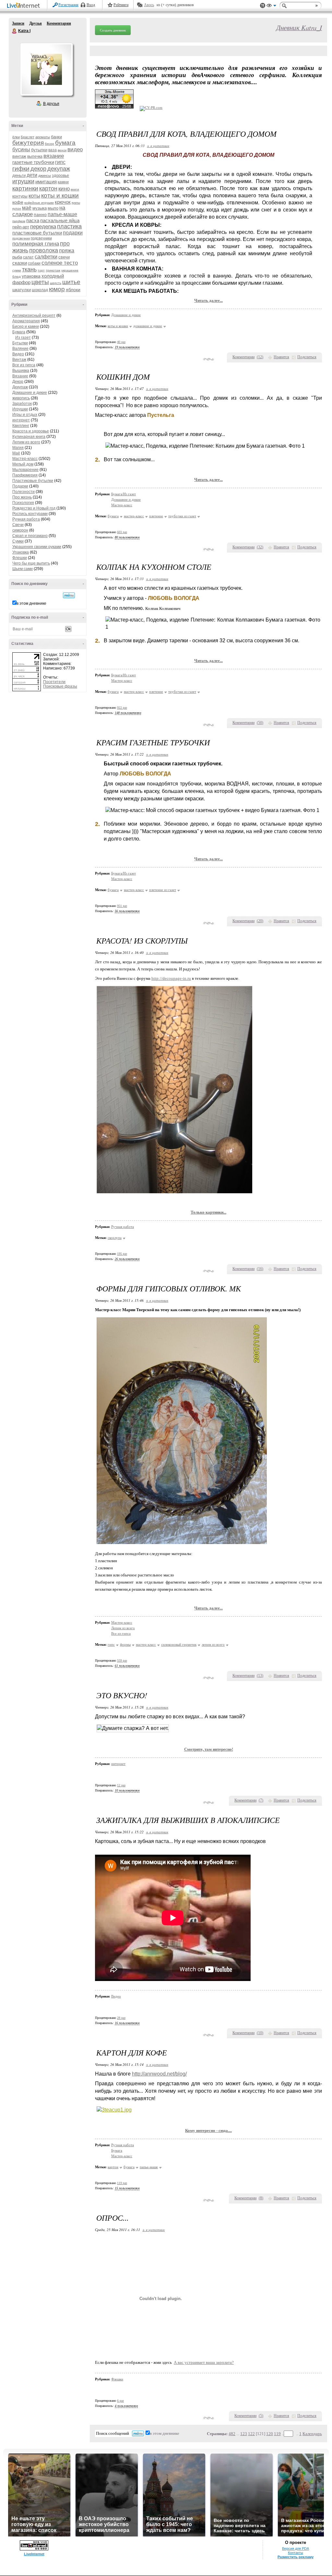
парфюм (19, 221)
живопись (21, 398)
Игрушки (20, 409)
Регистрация (68, 5)
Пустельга (161, 415)
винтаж (19, 156)
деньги (19, 175)
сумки (17, 270)
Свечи (18, 525)
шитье (71, 282)
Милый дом (23, 464)
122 (251, 2434)
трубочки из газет (182, 516)
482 (232, 2434)
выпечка (35, 156)
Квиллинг (21, 426)
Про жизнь (22, 497)
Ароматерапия (26, 321)
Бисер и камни (26, 326)
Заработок (22, 404)
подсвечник (21, 238)
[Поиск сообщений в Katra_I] (69, 595)
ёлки (16, 137)
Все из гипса (24, 365)
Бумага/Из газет (124, 494)
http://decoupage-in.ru (171, 978)
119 (277, 2434)
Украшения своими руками (37, 547)
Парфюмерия (25, 475)
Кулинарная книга (29, 437)
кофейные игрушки (39, 203)
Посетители (54, 682)
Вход (91, 5)
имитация (46, 182)
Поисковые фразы (60, 686)
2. (97, 460)
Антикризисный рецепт (34, 315)
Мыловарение (25, 470)
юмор (57, 289)
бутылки (39, 150)
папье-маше (62, 214)
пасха (33, 220)
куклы (76, 203)
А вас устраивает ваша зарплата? (204, 2362)
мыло (53, 208)
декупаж (59, 169)
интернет (21, 420)
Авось (149, 5)
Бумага (19, 332)
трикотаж (53, 270)
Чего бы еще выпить (31, 563)
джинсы (45, 176)
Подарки (20, 486)
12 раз (121, 1785)
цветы (40, 282)
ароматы (43, 137)
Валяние (20, 349)
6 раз (120, 2401)
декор (38, 169)
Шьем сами (23, 569)
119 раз (122, 2183)
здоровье (60, 176)
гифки (21, 169)
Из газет (23, 338)
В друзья (51, 104)
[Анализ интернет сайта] (151, 108)
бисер (49, 144)
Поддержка (263, 6)
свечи (64, 257)
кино (64, 189)
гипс (60, 162)
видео (75, 149)
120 (270, 2434)
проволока (44, 250)
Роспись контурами (30, 514)
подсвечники (41, 238)
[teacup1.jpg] (114, 2110)
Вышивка (21, 371)
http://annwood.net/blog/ (159, 2074)
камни (63, 182)
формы (125, 1644)
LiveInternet (25, 6)
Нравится (281, 357)
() (260, 357)
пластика (69, 226)
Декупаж (20, 387)
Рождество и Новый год (34, 508)
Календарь (312, 2434)
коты (34, 196)
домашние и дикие (148, 326)
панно (40, 214)
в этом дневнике (31, 603)
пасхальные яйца (60, 220)
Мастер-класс (25, 459)
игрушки (23, 181)
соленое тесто (60, 263)
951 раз (122, 906)
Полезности (24, 492)
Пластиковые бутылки (33, 481)
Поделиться (307, 357)
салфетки (46, 257)
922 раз (122, 708)
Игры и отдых (25, 415)
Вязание (20, 376)
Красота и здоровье (31, 431)
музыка (40, 208)
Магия (18, 448)
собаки (34, 263)
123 (244, 2434)
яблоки (73, 290)
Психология (23, 503)
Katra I (15, 31)
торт (41, 270)
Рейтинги (121, 5)
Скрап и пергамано (30, 536)
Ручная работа (26, 519)
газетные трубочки (33, 162)
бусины (21, 149)
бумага (65, 143)
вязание (54, 156)
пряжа (67, 251)
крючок (63, 202)
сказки (20, 263)
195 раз (122, 1254)
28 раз (121, 2018)
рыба (17, 257)
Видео (18, 354)
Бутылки (20, 343)
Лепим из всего (26, 442)
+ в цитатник (158, 146)
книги (75, 189)
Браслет (28, 137)
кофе (18, 202)
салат (28, 257)
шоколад (40, 290)
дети (32, 175)
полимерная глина (36, 244)
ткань (29, 269)
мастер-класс (134, 516)
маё (27, 208)
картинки (25, 188)
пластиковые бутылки (37, 233)
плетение (156, 516)
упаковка (31, 276)
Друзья (36, 23)
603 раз (122, 532)
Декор (18, 382)
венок (62, 150)
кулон (17, 208)
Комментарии (59, 23)
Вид (271, 6)
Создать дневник (113, 30)
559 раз (122, 1660)
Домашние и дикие (30, 393)
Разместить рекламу (296, 2557)
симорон (20, 530)
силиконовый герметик (179, 1644)
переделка (43, 227)
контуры (20, 196)
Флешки (20, 558)
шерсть (56, 283)
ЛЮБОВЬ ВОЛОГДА (173, 598)
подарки (73, 233)
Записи (18, 23)
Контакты (296, 2553)
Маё (16, 453)
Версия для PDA (296, 2548)
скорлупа (115, 1238)
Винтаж (19, 360)
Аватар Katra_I (46, 69)
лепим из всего (213, 1644)
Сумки (18, 541)
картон (48, 189)
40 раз (121, 342)
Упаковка (21, 552)
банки (56, 137)
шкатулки (22, 290)
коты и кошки (60, 195)
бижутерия (28, 143)
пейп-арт (21, 227)
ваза (53, 150)
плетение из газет (163, 890)
